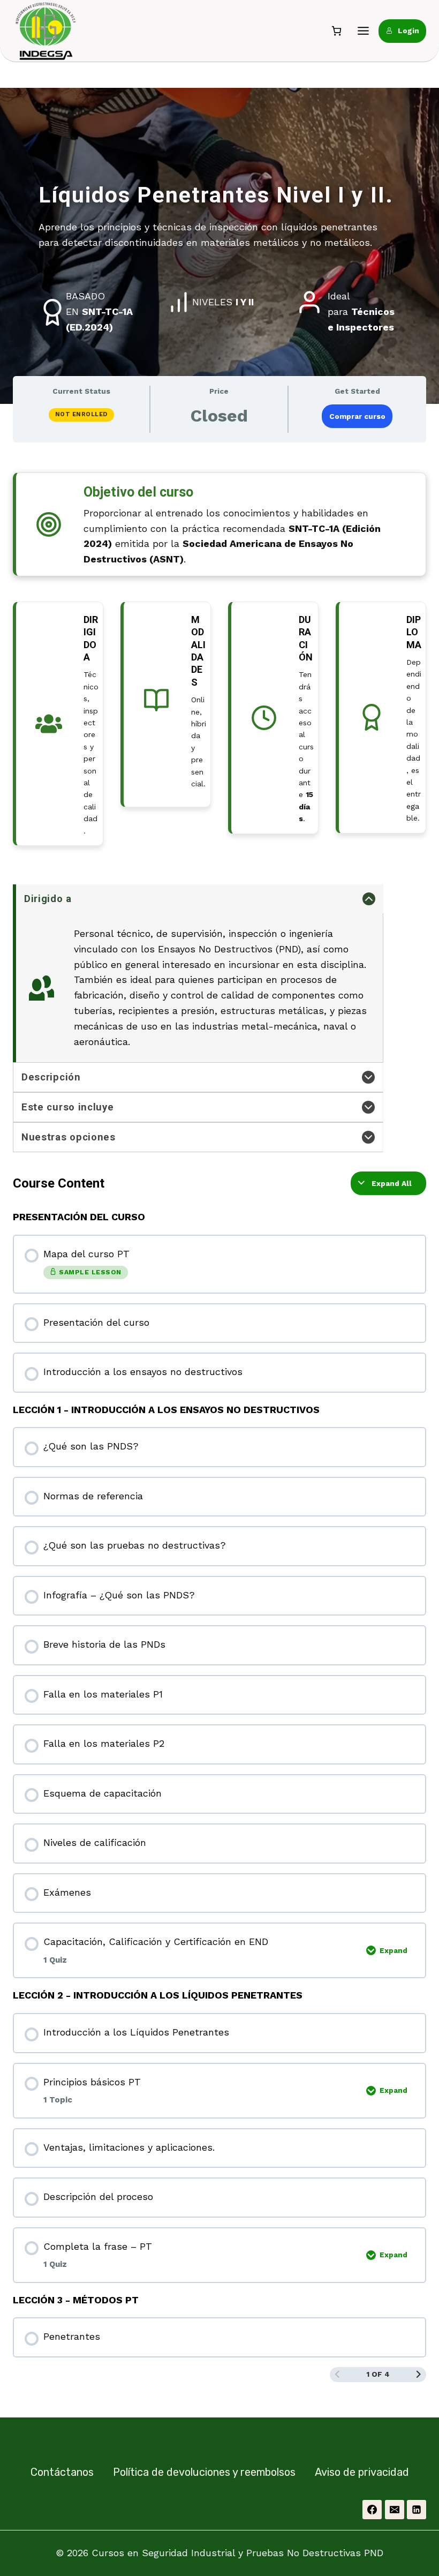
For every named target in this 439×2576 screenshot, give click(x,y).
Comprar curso (357, 416)
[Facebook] (372, 2510)
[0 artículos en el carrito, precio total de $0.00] (336, 31)
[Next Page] (419, 2375)
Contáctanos (62, 2472)
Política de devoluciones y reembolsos (204, 2472)
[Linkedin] (417, 2510)
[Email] (395, 2510)
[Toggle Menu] (363, 31)
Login (408, 31)
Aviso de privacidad (362, 2472)
